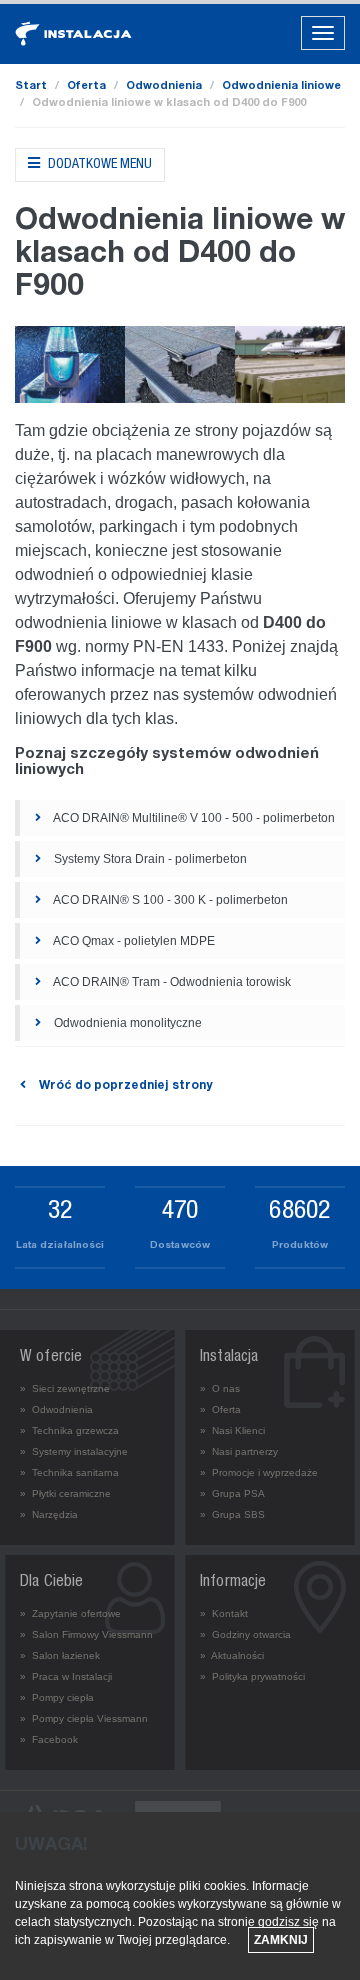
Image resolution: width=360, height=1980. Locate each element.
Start (31, 86)
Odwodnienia (164, 86)
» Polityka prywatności (252, 1676)
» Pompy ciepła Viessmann (84, 1718)
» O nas (220, 1388)
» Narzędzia (49, 1514)
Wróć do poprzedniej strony (124, 1086)
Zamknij (281, 1940)
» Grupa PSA (232, 1493)
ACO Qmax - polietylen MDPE (133, 941)
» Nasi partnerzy (239, 1451)
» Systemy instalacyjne (74, 1451)
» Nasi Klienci (232, 1430)
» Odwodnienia (56, 1409)
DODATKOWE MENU (98, 165)
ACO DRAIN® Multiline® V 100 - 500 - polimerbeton (193, 818)
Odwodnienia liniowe (281, 86)
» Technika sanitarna (69, 1472)
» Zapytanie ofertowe (70, 1613)
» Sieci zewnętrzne (65, 1388)
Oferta (86, 86)
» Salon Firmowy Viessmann (86, 1634)
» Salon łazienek (60, 1655)
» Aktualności (232, 1655)
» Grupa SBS (232, 1514)
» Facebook (49, 1739)
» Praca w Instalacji (66, 1676)
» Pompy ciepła (57, 1697)
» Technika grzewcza (69, 1430)
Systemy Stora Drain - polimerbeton (149, 859)
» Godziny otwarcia (245, 1634)
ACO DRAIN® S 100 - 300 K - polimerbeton (169, 900)
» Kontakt (224, 1613)
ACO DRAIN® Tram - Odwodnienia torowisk (171, 982)
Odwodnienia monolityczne (126, 1023)
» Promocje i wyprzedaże (259, 1472)
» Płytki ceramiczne (65, 1493)
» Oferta (220, 1409)
